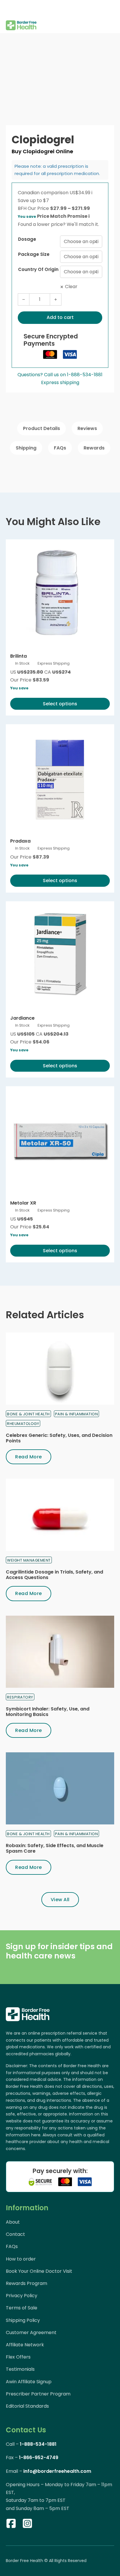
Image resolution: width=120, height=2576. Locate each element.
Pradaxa (20, 841)
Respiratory (20, 1697)
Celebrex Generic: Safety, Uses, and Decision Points (59, 1438)
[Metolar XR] (60, 1140)
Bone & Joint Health (28, 1414)
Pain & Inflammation (77, 1414)
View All (60, 1900)
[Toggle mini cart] (111, 17)
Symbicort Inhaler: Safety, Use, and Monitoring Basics (48, 1712)
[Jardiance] (60, 955)
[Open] (10, 9)
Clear (71, 287)
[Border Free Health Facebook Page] (11, 2525)
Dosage (27, 239)
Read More (29, 1457)
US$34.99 (81, 193)
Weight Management (29, 1560)
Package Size (34, 254)
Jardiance (22, 1018)
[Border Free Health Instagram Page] (27, 2525)
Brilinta (18, 656)
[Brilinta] (60, 593)
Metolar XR (23, 1203)
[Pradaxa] (60, 778)
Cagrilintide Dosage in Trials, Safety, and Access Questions (54, 1575)
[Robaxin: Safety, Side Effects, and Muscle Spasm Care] (60, 1788)
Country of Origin (38, 269)
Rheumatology (23, 1424)
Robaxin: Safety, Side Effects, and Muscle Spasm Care (55, 1848)
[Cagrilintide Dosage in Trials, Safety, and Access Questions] (60, 1515)
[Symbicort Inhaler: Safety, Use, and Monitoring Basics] (60, 1652)
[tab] (42, 428)
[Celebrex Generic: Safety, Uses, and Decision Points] (60, 1369)
